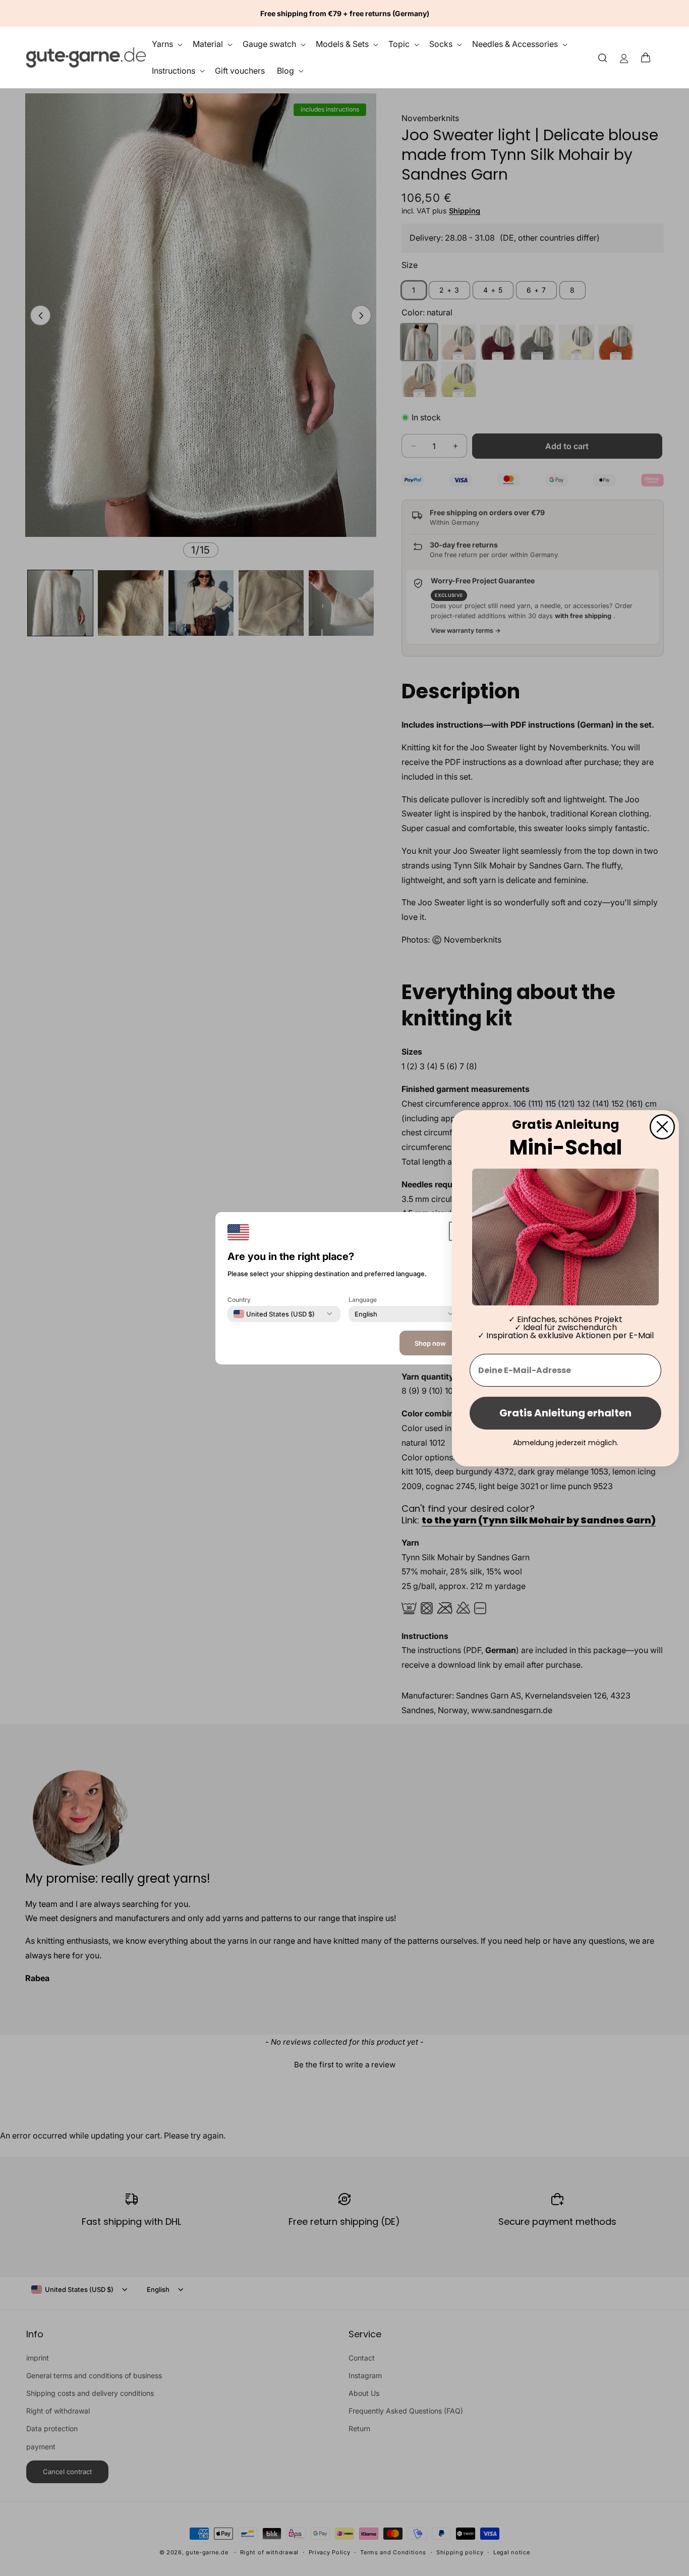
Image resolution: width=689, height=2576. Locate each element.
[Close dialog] (662, 1126)
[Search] (603, 57)
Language (363, 1299)
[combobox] (274, 1313)
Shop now (430, 1343)
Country (239, 1299)
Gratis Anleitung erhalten (565, 1413)
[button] (649, 58)
